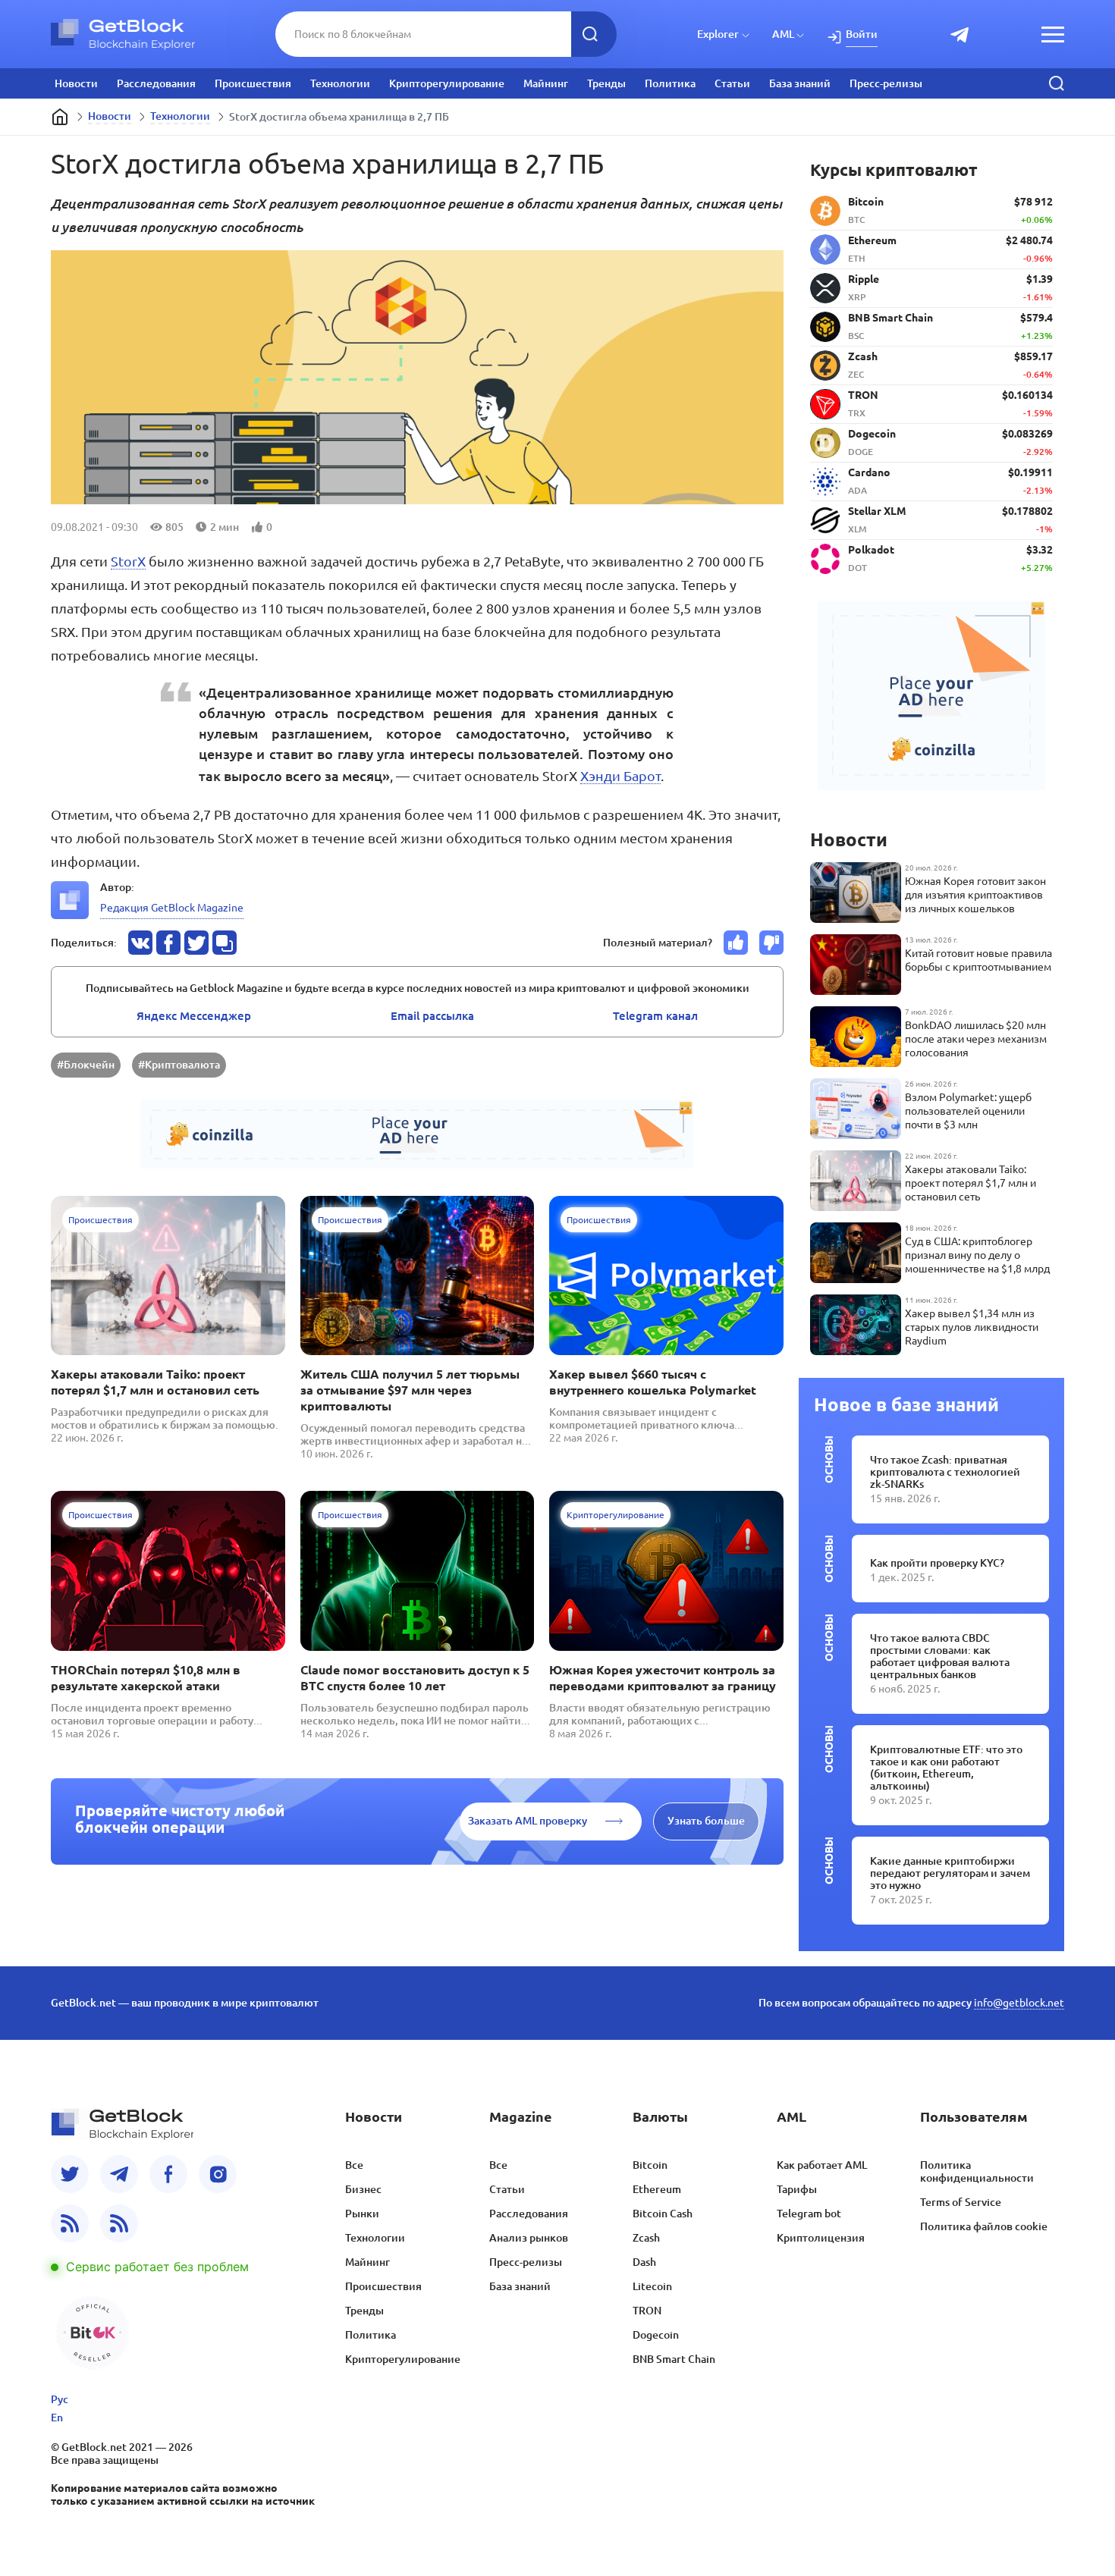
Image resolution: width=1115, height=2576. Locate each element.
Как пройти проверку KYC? (937, 1563)
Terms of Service (961, 2202)
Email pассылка (432, 1016)
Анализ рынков (529, 2238)
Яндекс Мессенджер (194, 1016)
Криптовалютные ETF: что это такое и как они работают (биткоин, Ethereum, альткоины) (946, 1768)
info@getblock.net (1019, 2003)
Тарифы (797, 2189)
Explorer (718, 34)
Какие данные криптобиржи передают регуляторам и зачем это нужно (950, 1873)
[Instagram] (218, 2174)
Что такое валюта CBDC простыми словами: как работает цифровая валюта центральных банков (940, 1656)
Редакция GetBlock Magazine (172, 908)
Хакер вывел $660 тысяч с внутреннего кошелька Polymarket (653, 1382)
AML (783, 34)
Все (354, 2165)
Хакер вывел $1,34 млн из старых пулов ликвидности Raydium (972, 1327)
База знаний (800, 83)
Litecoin (652, 2286)
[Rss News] (70, 2223)
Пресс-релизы (886, 83)
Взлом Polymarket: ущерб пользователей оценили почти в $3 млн (968, 1111)
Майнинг (546, 83)
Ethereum (657, 2189)
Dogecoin (656, 2335)
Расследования (156, 83)
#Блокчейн (86, 1065)
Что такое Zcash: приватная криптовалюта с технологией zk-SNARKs (945, 1472)
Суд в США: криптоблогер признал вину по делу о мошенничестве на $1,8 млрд (977, 1255)
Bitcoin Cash (663, 2214)
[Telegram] (119, 2174)
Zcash (646, 2238)
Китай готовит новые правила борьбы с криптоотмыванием (978, 960)
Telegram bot (809, 2214)
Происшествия (253, 83)
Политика (670, 83)
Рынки (362, 2214)
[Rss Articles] (119, 2223)
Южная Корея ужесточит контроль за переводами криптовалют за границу (663, 1678)
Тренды (606, 83)
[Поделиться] (140, 943)
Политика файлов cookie (984, 2226)
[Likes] (736, 943)
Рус (60, 2399)
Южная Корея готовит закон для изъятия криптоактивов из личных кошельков (975, 895)
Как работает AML (822, 2165)
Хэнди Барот (620, 776)
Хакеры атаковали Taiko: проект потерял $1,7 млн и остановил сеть (155, 1382)
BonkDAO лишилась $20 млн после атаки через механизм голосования (976, 1039)
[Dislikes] (771, 943)
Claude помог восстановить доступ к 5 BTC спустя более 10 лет (415, 1678)
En (57, 2418)
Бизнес (363, 2189)
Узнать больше (706, 1821)
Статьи (732, 83)
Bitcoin (650, 2165)
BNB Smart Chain (674, 2359)
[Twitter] (70, 2174)
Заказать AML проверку (528, 1821)
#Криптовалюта (179, 1065)
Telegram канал (655, 1016)
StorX (128, 561)
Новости (76, 83)
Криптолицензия (821, 2238)
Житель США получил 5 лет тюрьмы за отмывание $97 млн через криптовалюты (410, 1390)
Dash (644, 2262)
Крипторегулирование (447, 83)
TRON (647, 2311)
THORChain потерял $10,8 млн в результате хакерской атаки (146, 1678)
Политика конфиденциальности (977, 2171)
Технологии (340, 83)
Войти (862, 34)
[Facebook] (168, 2174)
